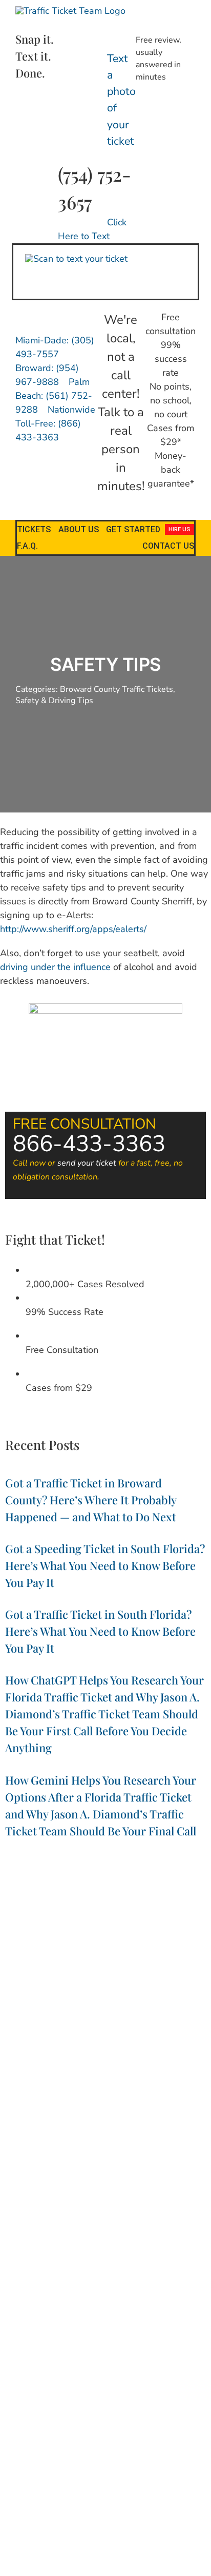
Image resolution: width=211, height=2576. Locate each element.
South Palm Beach (30, 2202)
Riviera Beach (44, 2191)
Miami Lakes (190, 2105)
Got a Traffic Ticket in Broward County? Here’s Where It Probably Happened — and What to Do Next (91, 1500)
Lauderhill (153, 2083)
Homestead (25, 2061)
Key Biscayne (62, 2072)
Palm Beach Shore (151, 2158)
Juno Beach (161, 2061)
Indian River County (78, 2061)
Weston (91, 2223)
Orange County (94, 2148)
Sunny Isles (137, 2202)
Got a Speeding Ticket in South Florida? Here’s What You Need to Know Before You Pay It (105, 1565)
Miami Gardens (143, 2105)
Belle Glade (122, 1997)
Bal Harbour (81, 1997)
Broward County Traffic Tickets (117, 689)
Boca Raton (162, 1997)
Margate (168, 2094)
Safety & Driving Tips (54, 701)
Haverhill (56, 2051)
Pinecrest (24, 2180)
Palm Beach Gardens (85, 2158)
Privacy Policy (43, 2510)
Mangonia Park (127, 2094)
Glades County (26, 2040)
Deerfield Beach (47, 2029)
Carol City (92, 2008)
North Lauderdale (131, 2126)
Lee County (191, 2083)
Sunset (198, 2202)
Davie (10, 2029)
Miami (62, 2105)
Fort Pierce (192, 2029)
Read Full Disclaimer (105, 2483)
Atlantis (13, 1997)
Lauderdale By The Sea (38, 2083)
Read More (106, 2241)
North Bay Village (72, 2126)
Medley (38, 2105)
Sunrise (171, 2202)
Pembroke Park (94, 2169)
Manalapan (82, 2094)
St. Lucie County (89, 2202)
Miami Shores (39, 2115)
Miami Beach (95, 2105)
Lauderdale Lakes (106, 2083)
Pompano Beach (147, 2180)
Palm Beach (30, 2158)
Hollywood (173, 2051)
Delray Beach (96, 2029)
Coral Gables (115, 2018)
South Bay (146, 2191)
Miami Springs (87, 2115)
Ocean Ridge (138, 2137)
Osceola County (147, 2148)
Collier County (28, 2018)
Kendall (26, 2072)
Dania (195, 2018)
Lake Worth (148, 2072)
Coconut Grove (185, 2008)
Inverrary (126, 2061)
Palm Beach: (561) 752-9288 (54, 396)
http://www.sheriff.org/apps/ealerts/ (73, 929)
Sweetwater (51, 2212)
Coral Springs (161, 2018)
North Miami (183, 2126)
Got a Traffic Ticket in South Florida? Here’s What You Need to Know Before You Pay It (100, 1631)
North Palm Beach (39, 2137)
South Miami (186, 2191)
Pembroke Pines (148, 2169)
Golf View (69, 2040)
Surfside (14, 2212)
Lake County (106, 2072)
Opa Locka (50, 2148)
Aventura (43, 1997)
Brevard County (48, 2008)
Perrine (188, 2169)
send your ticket (87, 1163)
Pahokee (189, 2148)
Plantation (59, 2180)
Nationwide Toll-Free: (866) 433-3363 (55, 423)
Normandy (24, 2126)
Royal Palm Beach (97, 2191)
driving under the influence (55, 967)
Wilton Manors (131, 2223)
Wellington (153, 2212)
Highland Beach (126, 2051)
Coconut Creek (134, 2008)
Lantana (183, 2072)
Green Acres (108, 2040)
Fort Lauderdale (146, 2029)
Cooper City (73, 2018)
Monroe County (168, 2115)
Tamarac (87, 2212)
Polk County (98, 2180)
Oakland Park (93, 2137)
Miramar (127, 2115)
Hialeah (86, 2051)
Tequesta (118, 2212)
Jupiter (193, 2061)
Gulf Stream (151, 2040)
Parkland (52, 2169)
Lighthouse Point (34, 2094)
